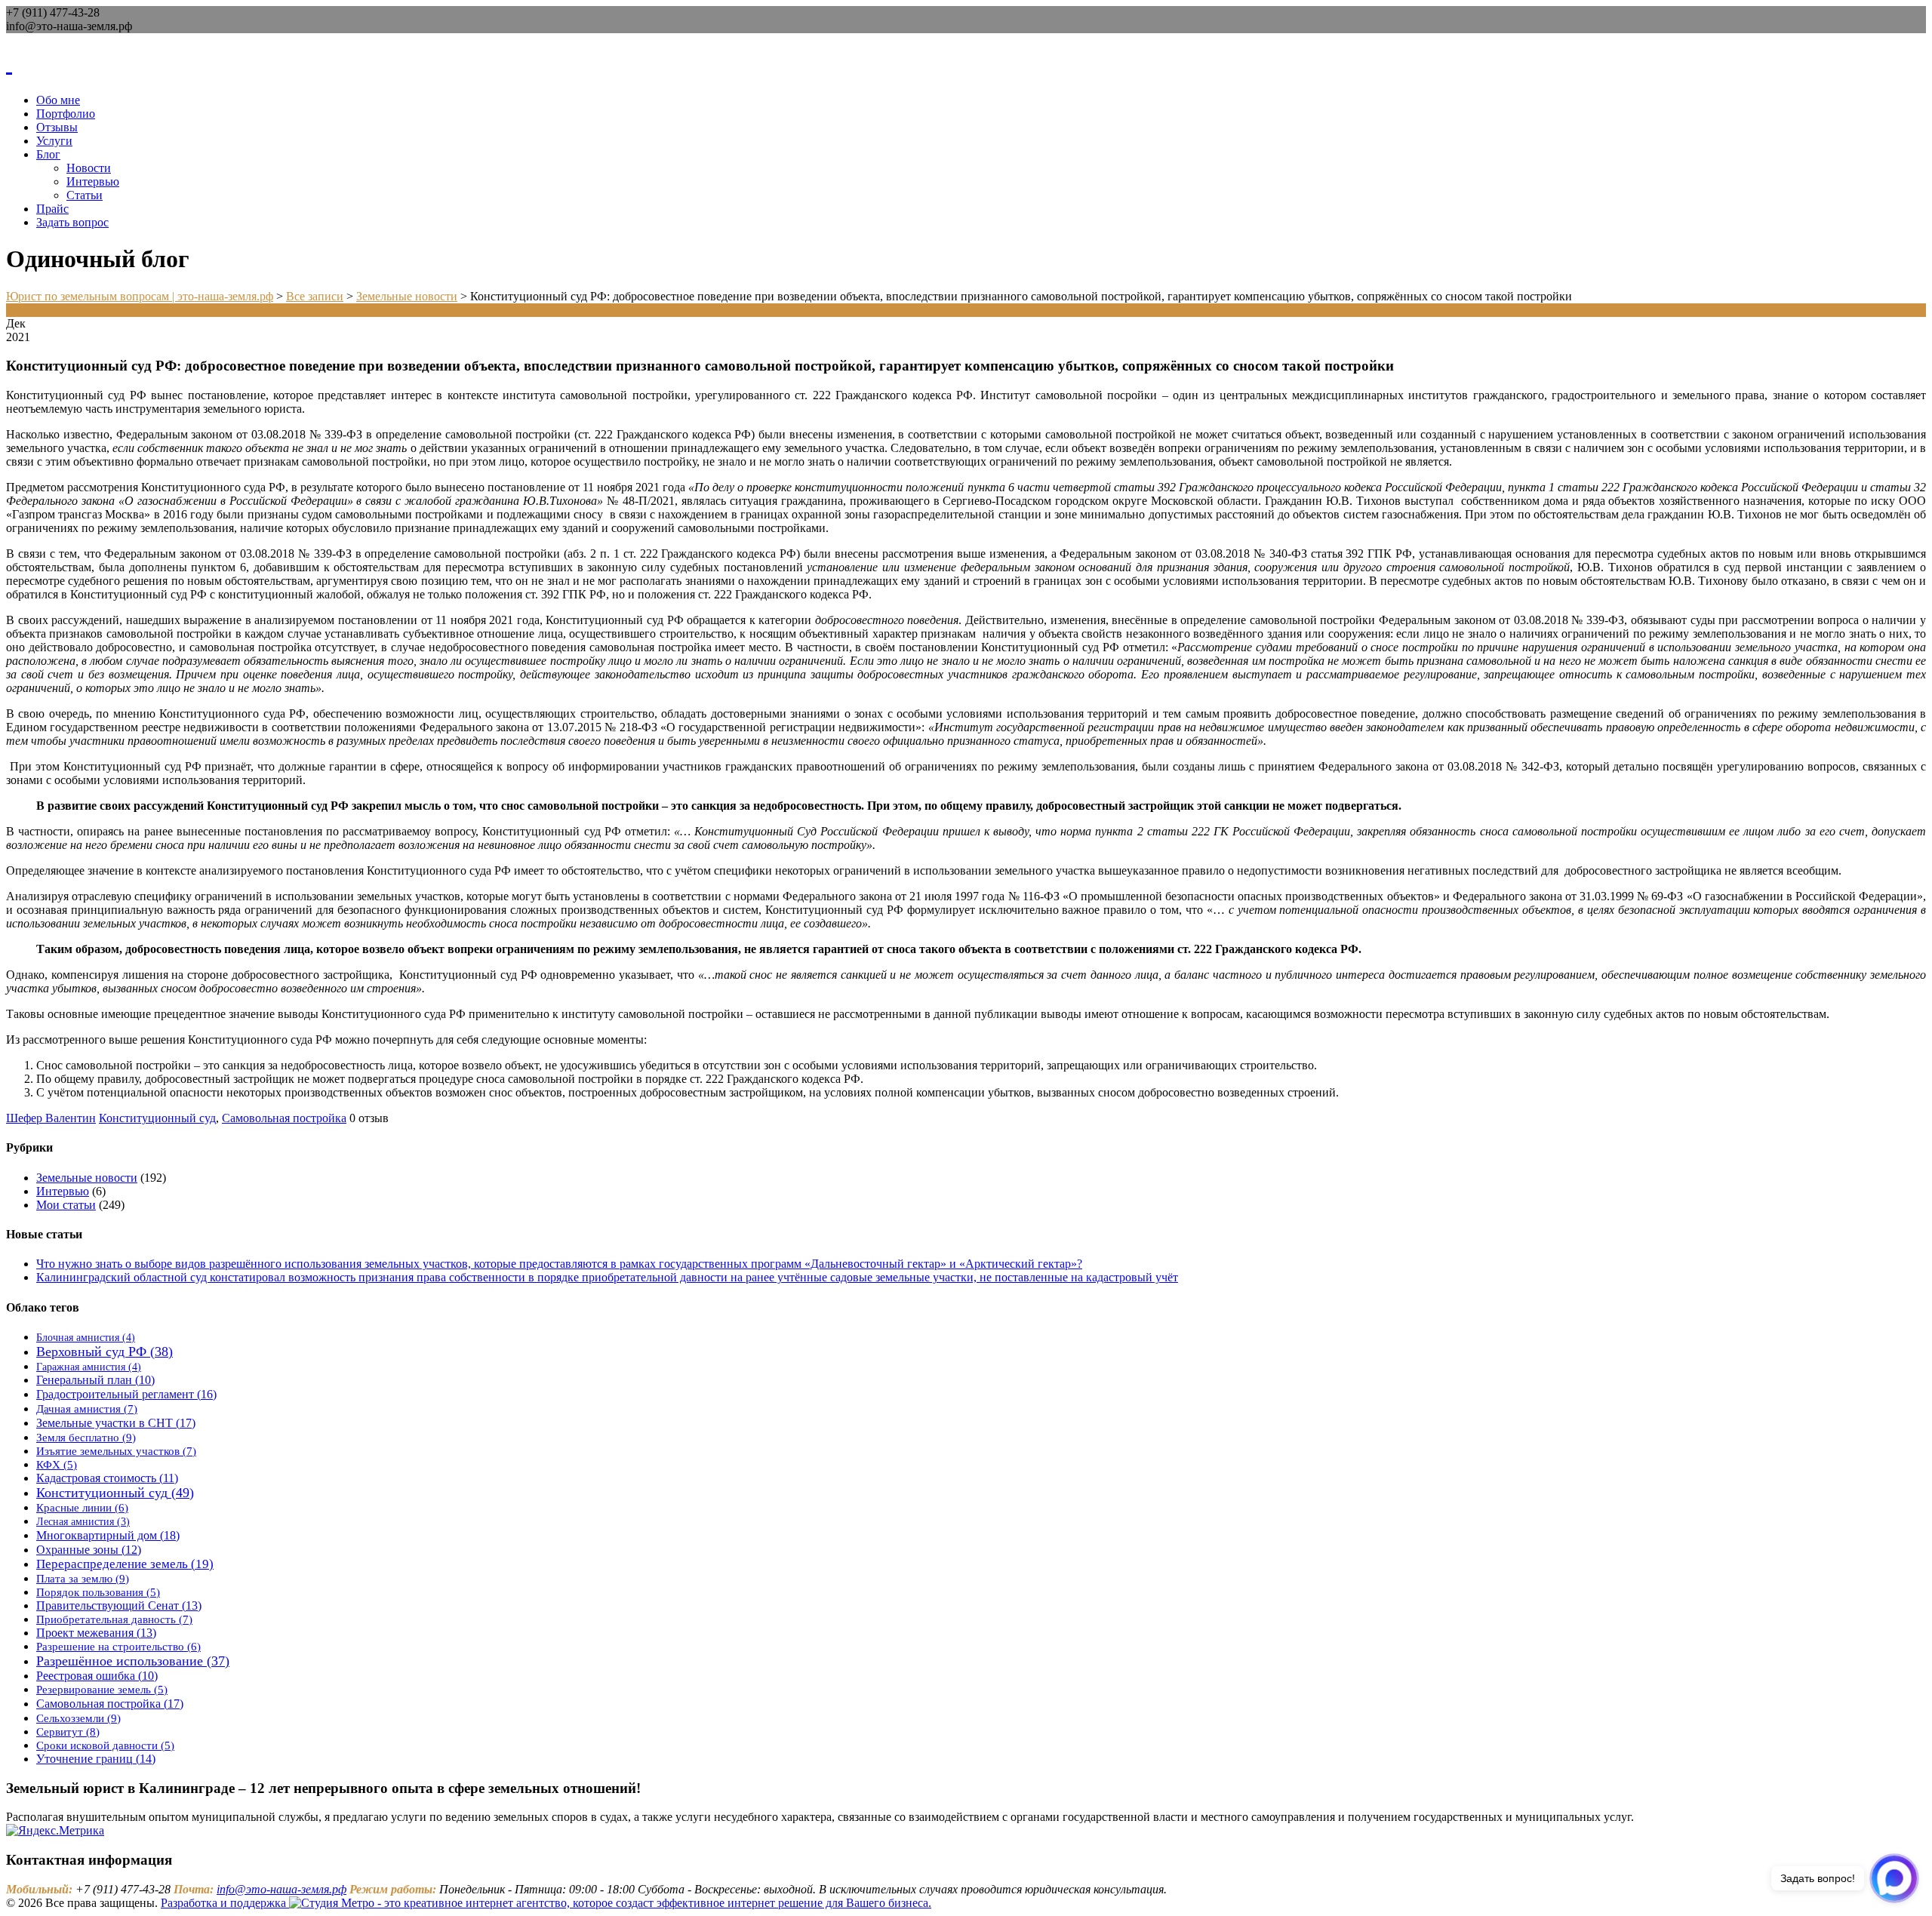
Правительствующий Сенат (119, 1605)
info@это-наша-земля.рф (281, 1889)
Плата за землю (83, 1578)
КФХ (57, 1465)
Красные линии (82, 1508)
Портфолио (66, 114)
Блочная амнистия (86, 1337)
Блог (48, 154)
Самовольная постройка (284, 1118)
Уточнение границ (96, 1759)
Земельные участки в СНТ (116, 1423)
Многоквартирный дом (108, 1535)
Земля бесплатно (86, 1437)
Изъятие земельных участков (116, 1451)
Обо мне (58, 100)
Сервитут (68, 1731)
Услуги (54, 141)
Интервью (93, 181)
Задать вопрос (72, 222)
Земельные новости (87, 1178)
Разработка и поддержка (225, 1903)
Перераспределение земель (125, 1564)
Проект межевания (96, 1633)
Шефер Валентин (51, 1118)
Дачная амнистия (87, 1409)
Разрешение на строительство (118, 1647)
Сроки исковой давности (105, 1745)
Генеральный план (95, 1380)
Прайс (52, 209)
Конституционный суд (157, 1118)
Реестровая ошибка (97, 1676)
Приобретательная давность (114, 1619)
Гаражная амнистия (89, 1367)
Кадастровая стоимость (107, 1478)
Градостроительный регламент (126, 1394)
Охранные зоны (89, 1550)
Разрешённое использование (133, 1661)
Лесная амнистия (83, 1522)
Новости (89, 168)
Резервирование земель (102, 1690)
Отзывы (57, 127)
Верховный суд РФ (105, 1352)
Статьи (85, 195)
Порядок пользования (98, 1592)
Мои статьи (66, 1205)
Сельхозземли (78, 1718)
